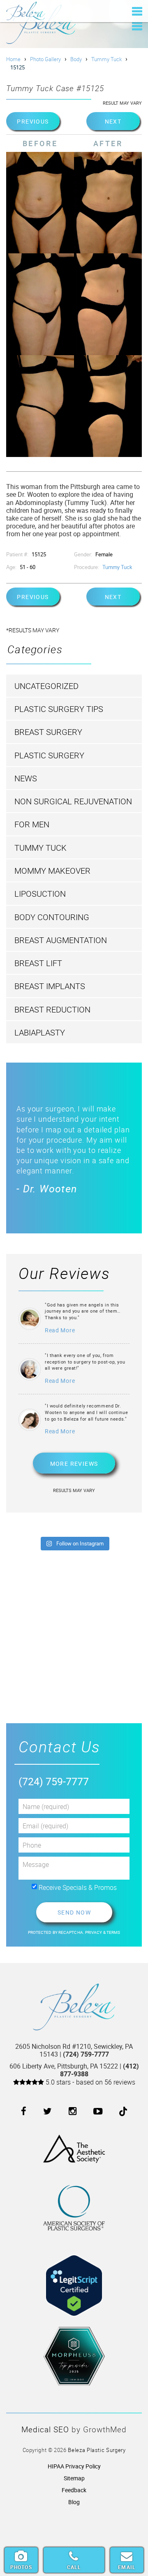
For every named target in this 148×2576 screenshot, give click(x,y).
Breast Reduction (52, 1009)
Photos (21, 2567)
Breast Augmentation (61, 940)
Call (74, 2567)
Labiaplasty (40, 1032)
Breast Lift (38, 963)
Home (13, 59)
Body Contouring (52, 917)
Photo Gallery (45, 59)
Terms (113, 1932)
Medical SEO (45, 2429)
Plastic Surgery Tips (59, 709)
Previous (33, 121)
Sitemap (74, 2478)
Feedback (74, 2490)
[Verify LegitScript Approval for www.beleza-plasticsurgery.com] (74, 2279)
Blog (74, 2502)
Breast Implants (50, 986)
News (26, 778)
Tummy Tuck (106, 59)
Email (127, 2567)
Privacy (94, 1932)
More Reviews (74, 1464)
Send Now (74, 1912)
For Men (32, 824)
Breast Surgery (48, 732)
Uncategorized (46, 686)
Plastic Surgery (49, 755)
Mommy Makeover (52, 871)
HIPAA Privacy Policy (74, 2466)
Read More (60, 1330)
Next (113, 121)
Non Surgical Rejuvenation (73, 801)
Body (76, 59)
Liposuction (40, 894)
